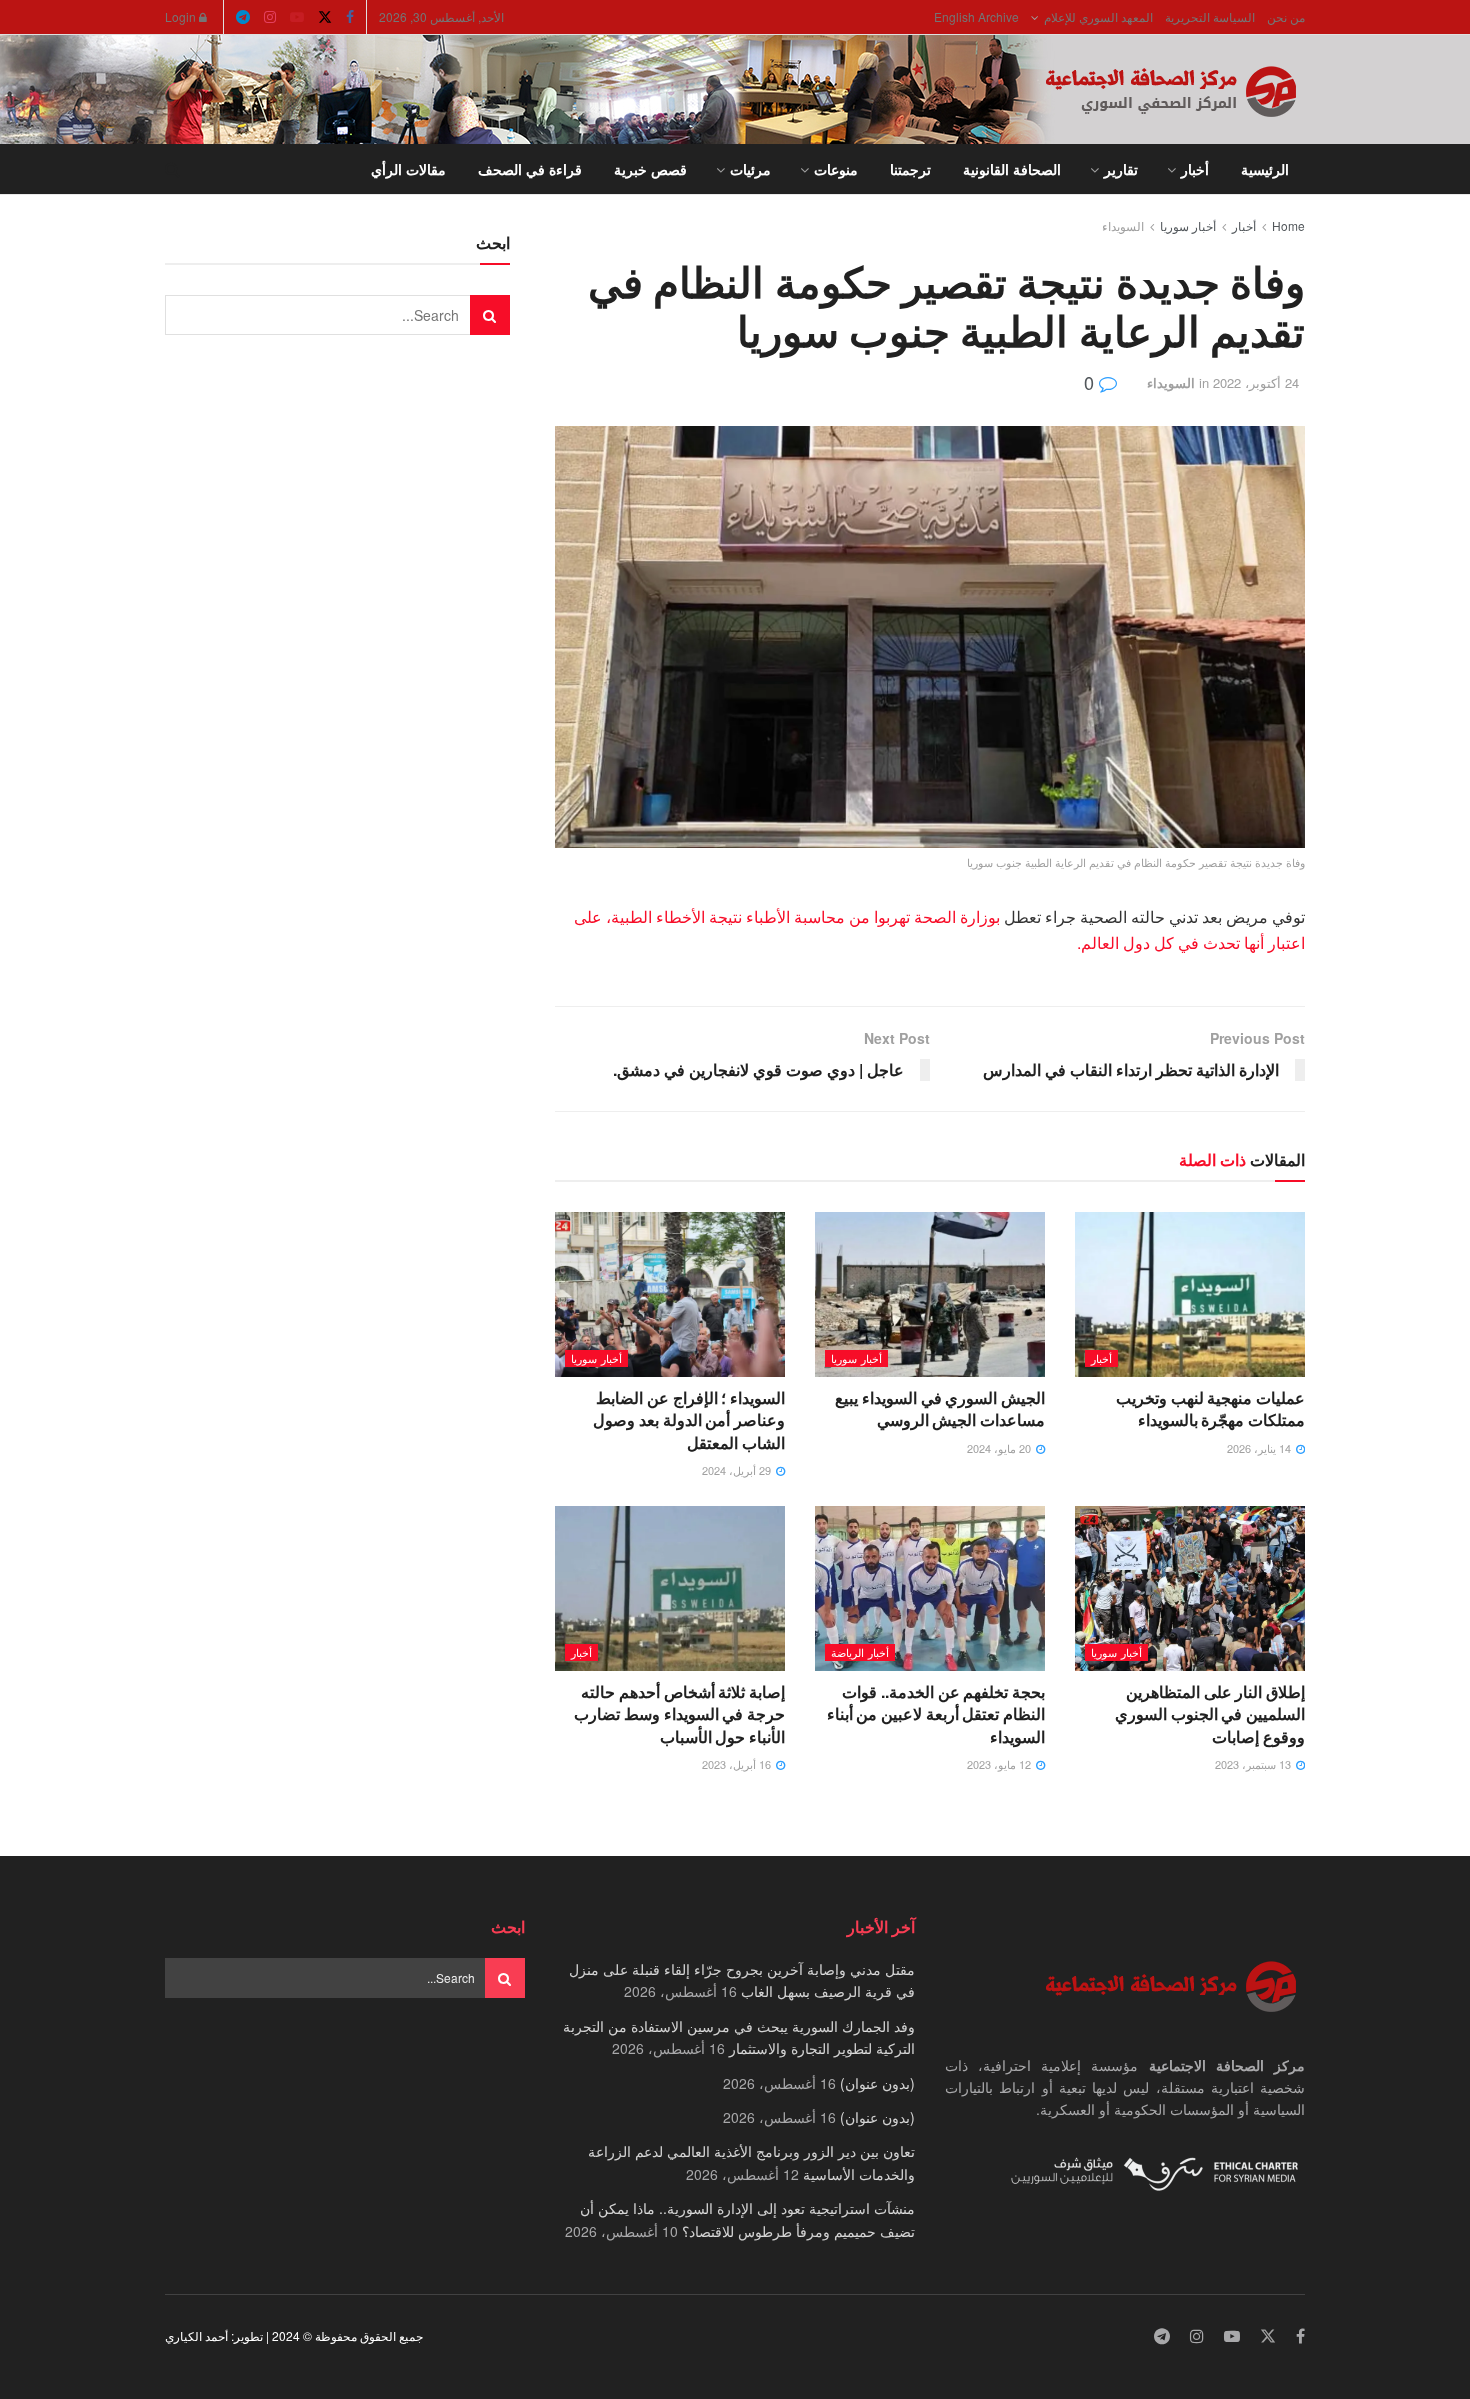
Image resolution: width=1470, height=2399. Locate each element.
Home (1288, 225)
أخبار (1195, 169)
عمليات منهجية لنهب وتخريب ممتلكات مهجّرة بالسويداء (1210, 1408)
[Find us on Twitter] (325, 17)
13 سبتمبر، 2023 (1254, 1764)
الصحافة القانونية (1012, 169)
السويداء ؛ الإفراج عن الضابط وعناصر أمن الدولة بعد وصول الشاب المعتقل (689, 1420)
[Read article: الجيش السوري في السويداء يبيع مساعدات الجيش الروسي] (930, 1294)
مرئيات (750, 169)
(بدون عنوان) (877, 2083)
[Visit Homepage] (1175, 90)
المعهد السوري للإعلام (1098, 16)
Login (182, 16)
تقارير (1121, 169)
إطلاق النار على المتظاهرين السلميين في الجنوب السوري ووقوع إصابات (1210, 1714)
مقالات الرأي (408, 169)
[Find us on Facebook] (350, 17)
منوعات (836, 169)
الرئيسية (1265, 169)
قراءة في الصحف (530, 169)
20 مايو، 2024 (1000, 1448)
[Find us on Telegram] (243, 17)
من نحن (1286, 16)
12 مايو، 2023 (1000, 1764)
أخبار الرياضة (860, 1652)
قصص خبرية (650, 169)
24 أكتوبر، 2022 (1256, 382)
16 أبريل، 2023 (738, 1764)
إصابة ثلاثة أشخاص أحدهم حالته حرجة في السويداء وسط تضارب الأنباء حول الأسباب (679, 1714)
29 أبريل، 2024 (738, 1470)
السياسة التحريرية (1210, 16)
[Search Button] (172, 169)
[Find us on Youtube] (297, 17)
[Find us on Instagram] (270, 17)
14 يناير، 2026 (1260, 1448)
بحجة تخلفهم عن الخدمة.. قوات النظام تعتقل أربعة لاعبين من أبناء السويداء (936, 1714)
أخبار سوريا (1188, 225)
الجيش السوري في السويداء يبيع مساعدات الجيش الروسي (940, 1408)
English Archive (976, 16)
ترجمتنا (910, 169)
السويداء (1123, 225)
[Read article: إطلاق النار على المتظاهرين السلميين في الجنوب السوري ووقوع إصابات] (1190, 1588)
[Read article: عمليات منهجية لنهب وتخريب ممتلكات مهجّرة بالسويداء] (1190, 1294)
